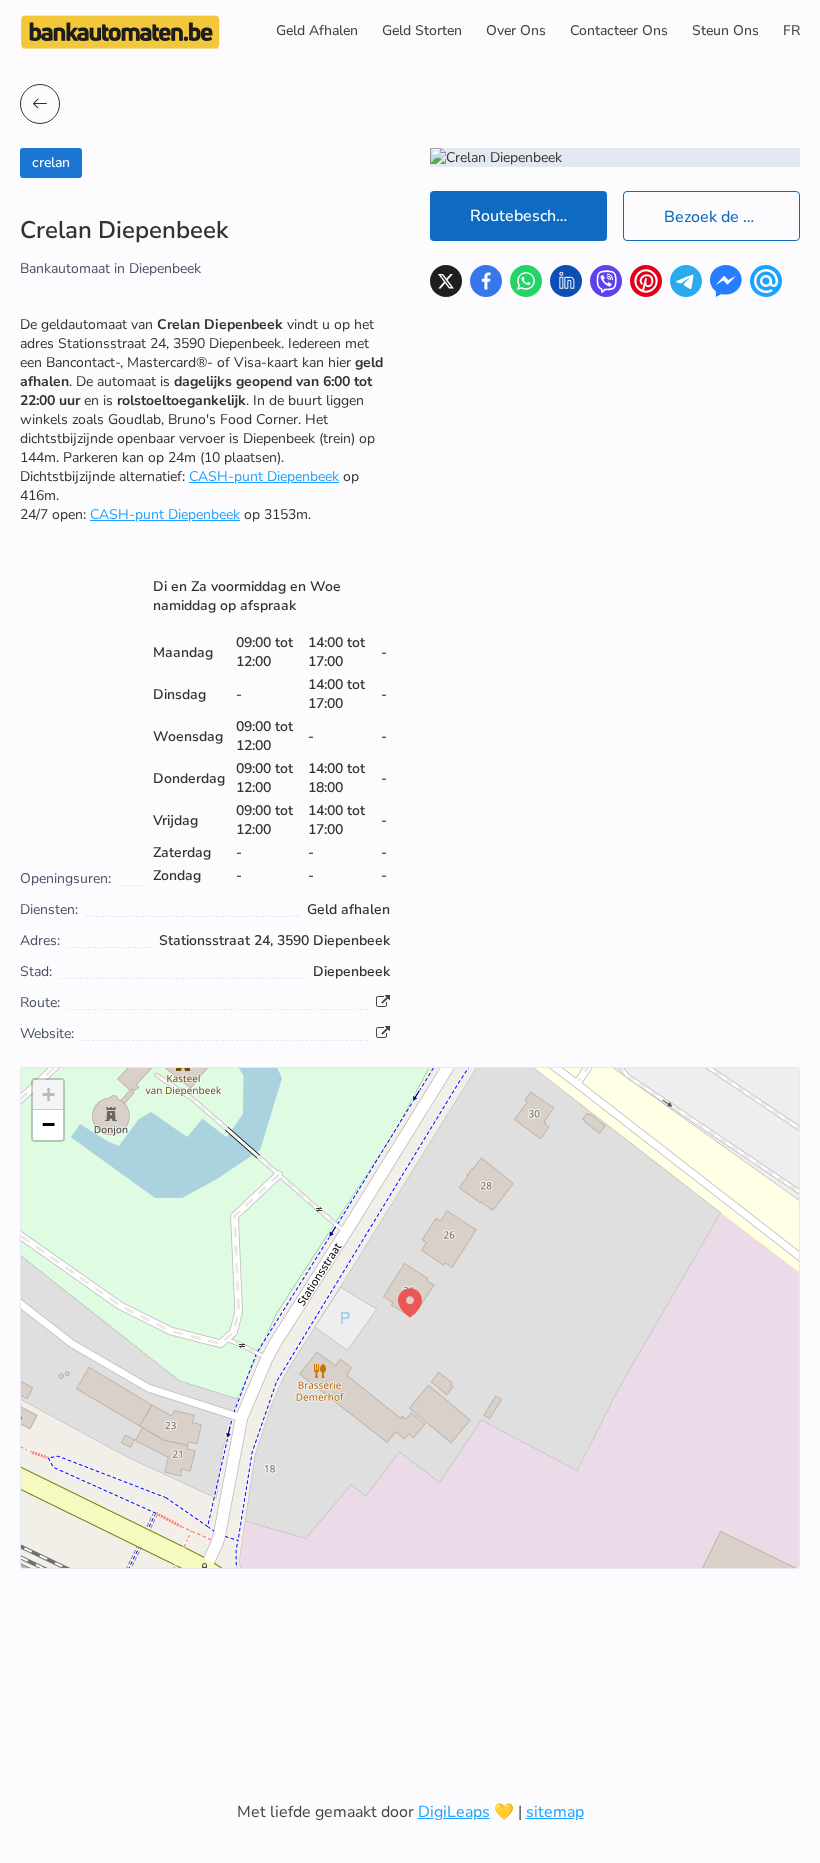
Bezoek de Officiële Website (732, 217)
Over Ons (516, 30)
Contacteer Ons (619, 30)
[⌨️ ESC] (40, 104)
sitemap (555, 1812)
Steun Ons (725, 30)
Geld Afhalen (317, 30)
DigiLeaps (454, 1812)
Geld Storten (422, 30)
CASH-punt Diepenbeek (264, 476)
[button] (410, 1303)
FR (791, 30)
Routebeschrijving (535, 216)
